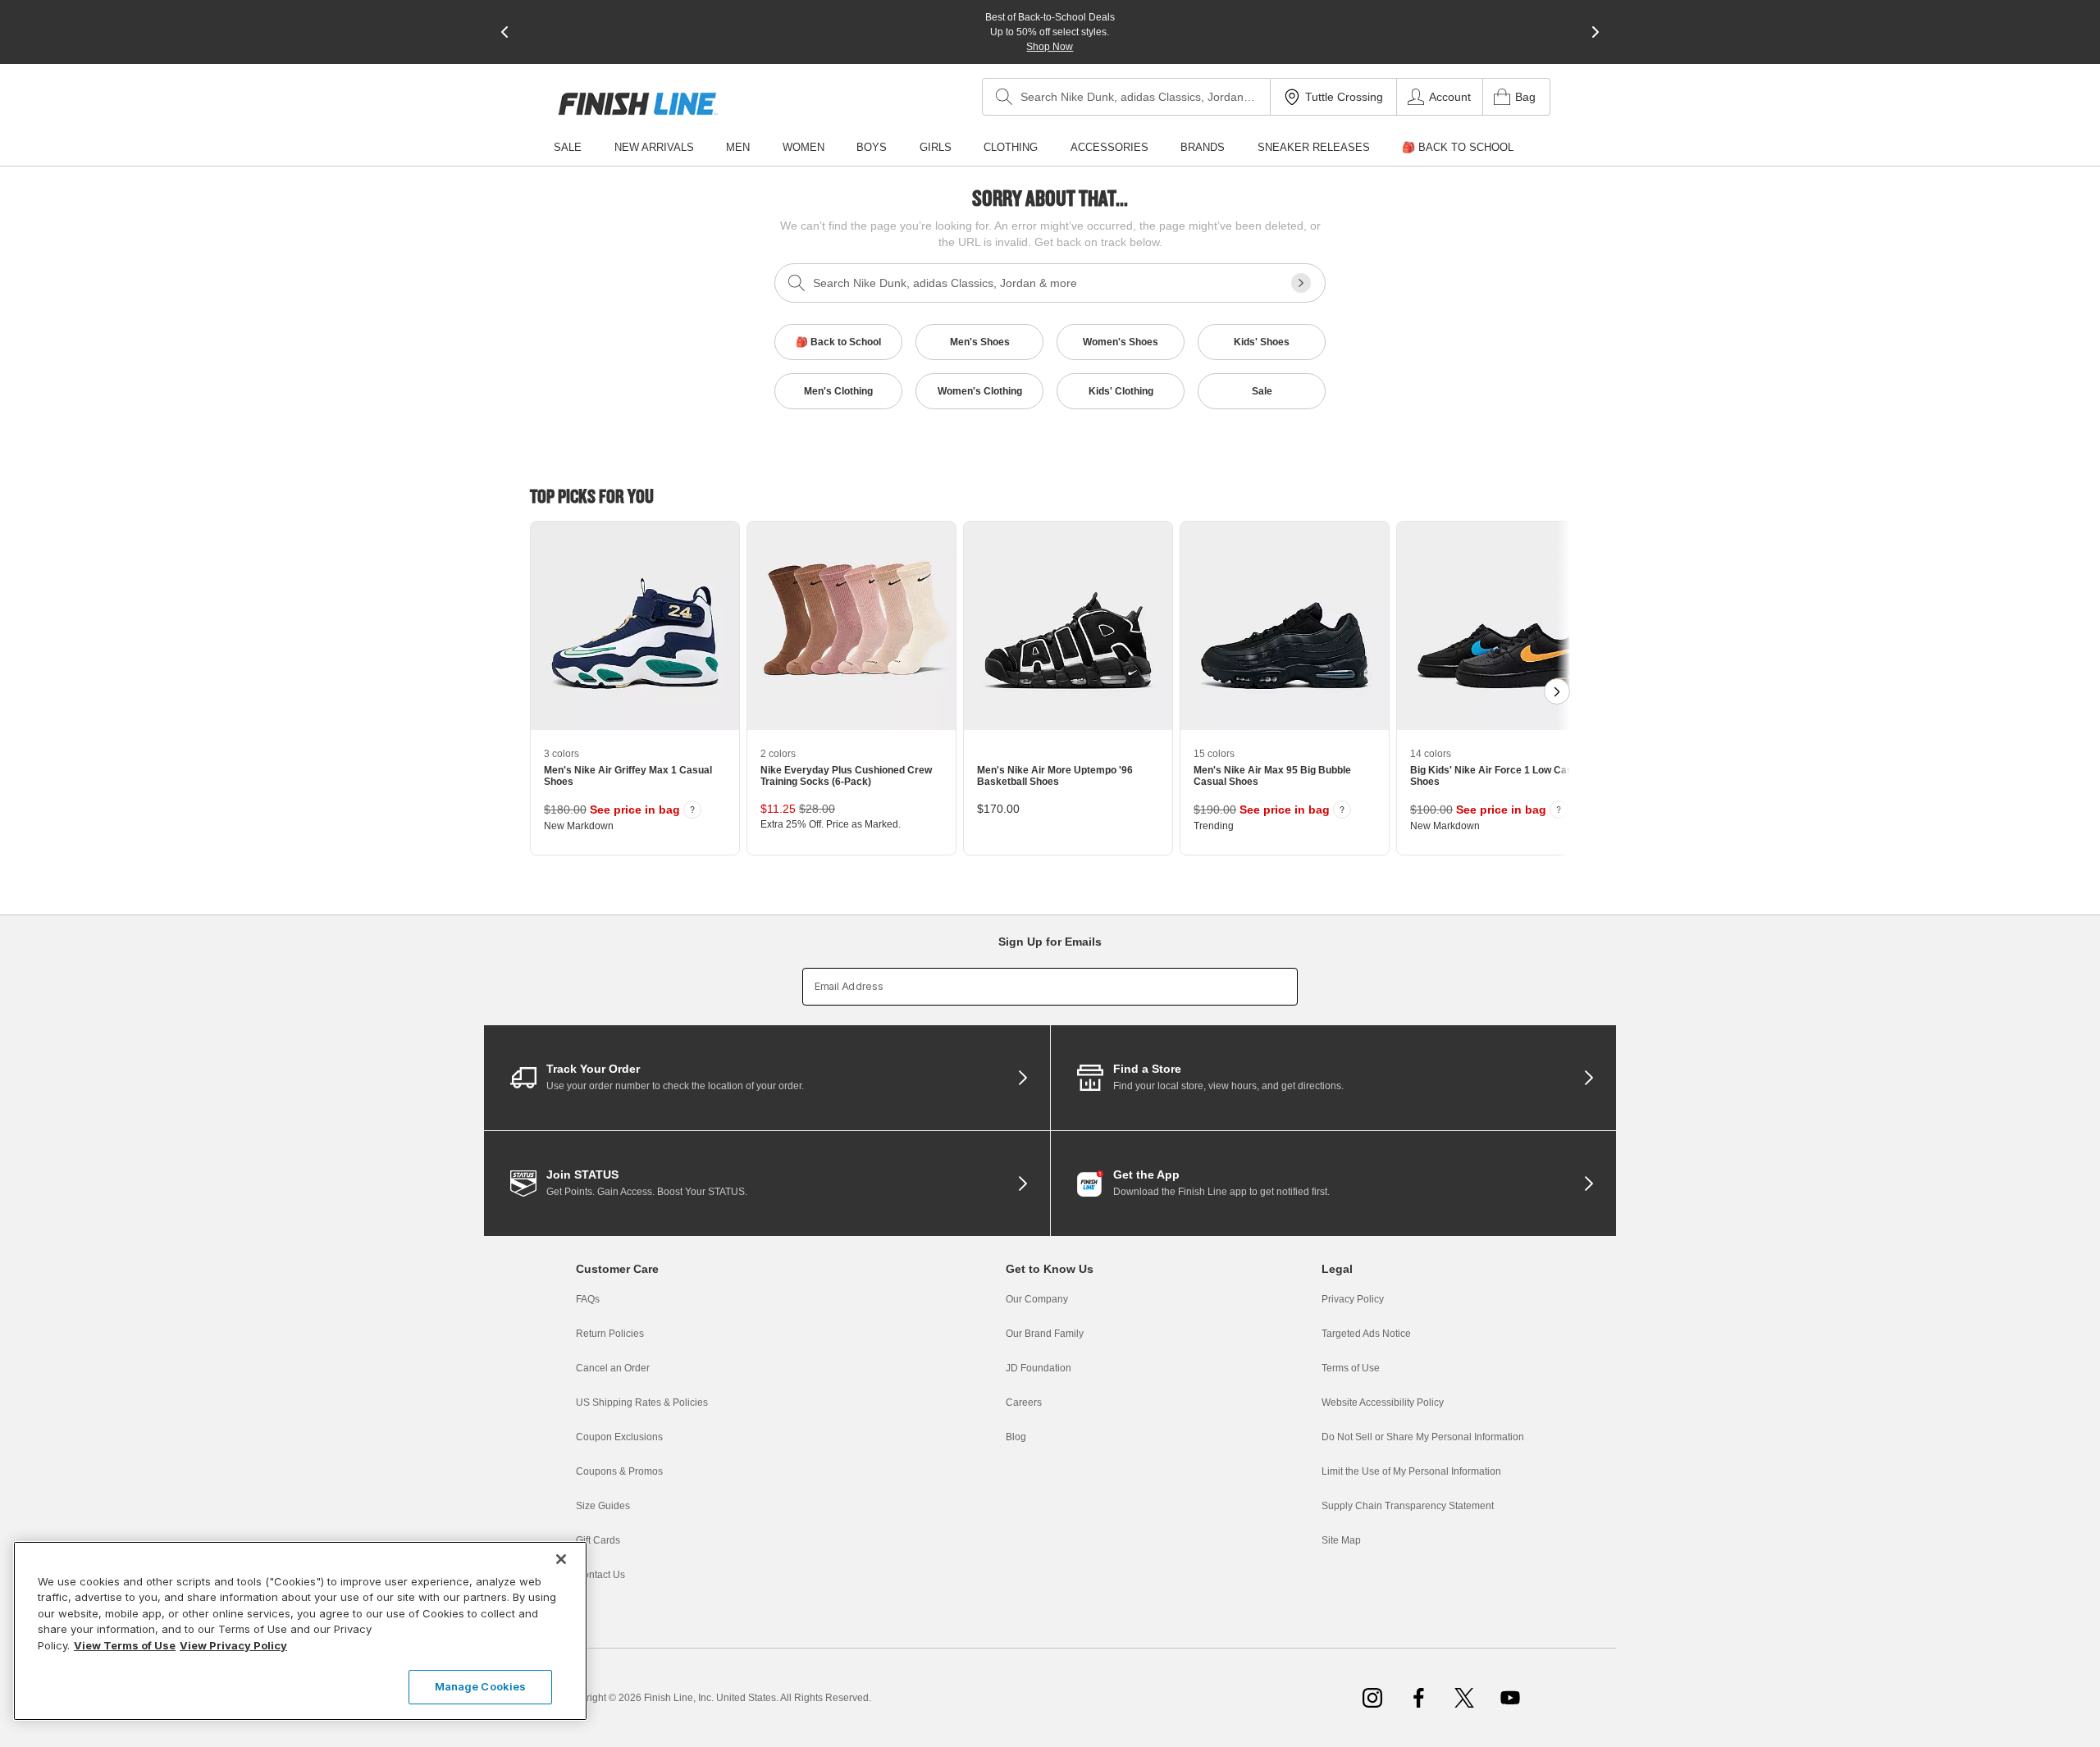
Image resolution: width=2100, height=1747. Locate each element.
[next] (1596, 32)
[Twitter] (1464, 1698)
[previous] (504, 32)
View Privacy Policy (233, 1645)
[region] (300, 1631)
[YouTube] (1510, 1698)
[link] (638, 104)
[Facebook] (1418, 1698)
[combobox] (1126, 97)
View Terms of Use (125, 1645)
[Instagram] (1372, 1698)
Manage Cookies (481, 1686)
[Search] (1004, 97)
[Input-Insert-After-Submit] (1301, 283)
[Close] (561, 1559)
